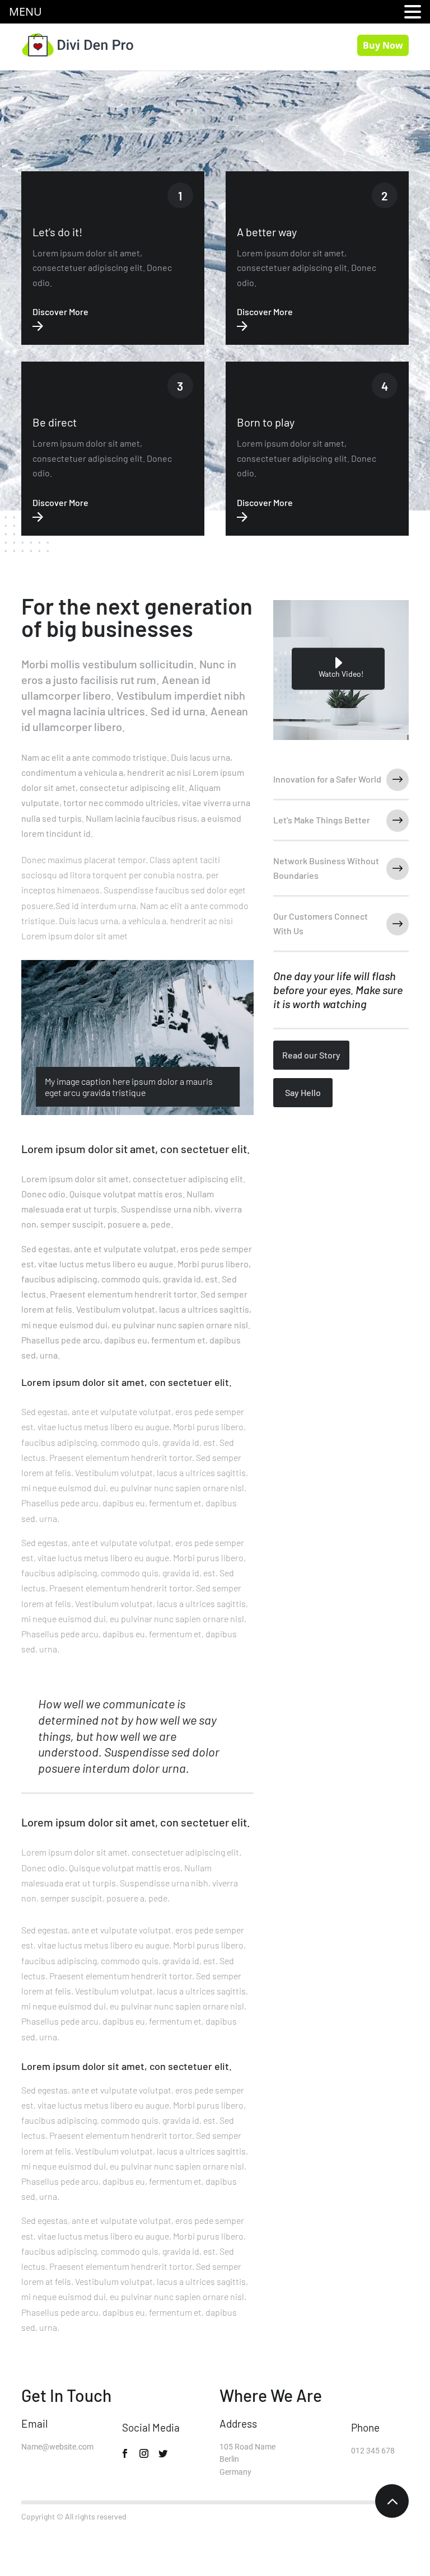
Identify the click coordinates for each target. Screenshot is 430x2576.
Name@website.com (57, 2447)
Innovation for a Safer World (327, 779)
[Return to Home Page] (77, 44)
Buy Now (383, 45)
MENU (25, 11)
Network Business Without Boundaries (326, 868)
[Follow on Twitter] (163, 2453)
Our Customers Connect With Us (321, 923)
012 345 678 (373, 2451)
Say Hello (303, 1092)
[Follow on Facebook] (125, 2453)
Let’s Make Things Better (322, 820)
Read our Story (311, 1055)
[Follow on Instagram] (144, 2453)
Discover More (60, 312)
